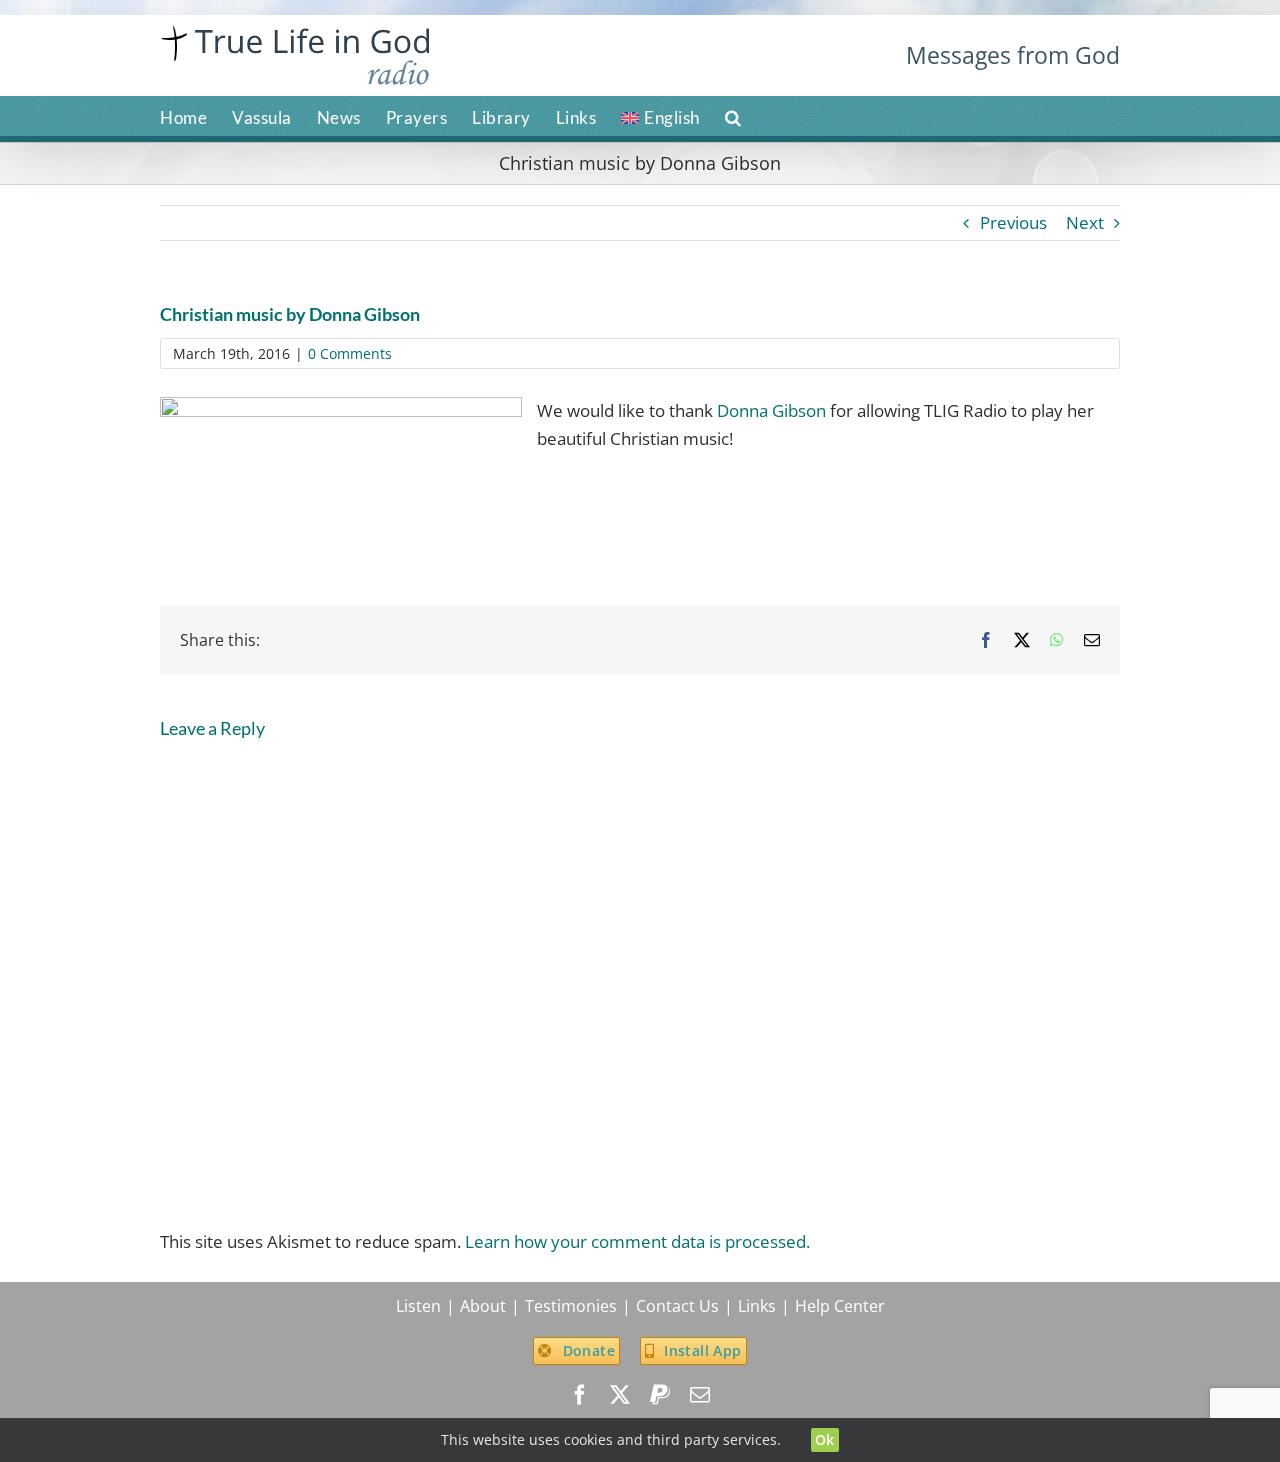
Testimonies (571, 1306)
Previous (1013, 222)
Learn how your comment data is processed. (637, 1241)
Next (1085, 222)
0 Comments (350, 353)
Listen (418, 1306)
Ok (825, 1439)
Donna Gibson (771, 410)
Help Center (840, 1306)
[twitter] (620, 1395)
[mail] (700, 1395)
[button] (733, 116)
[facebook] (580, 1395)
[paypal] (660, 1395)
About (483, 1306)
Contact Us (677, 1306)
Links (757, 1306)
